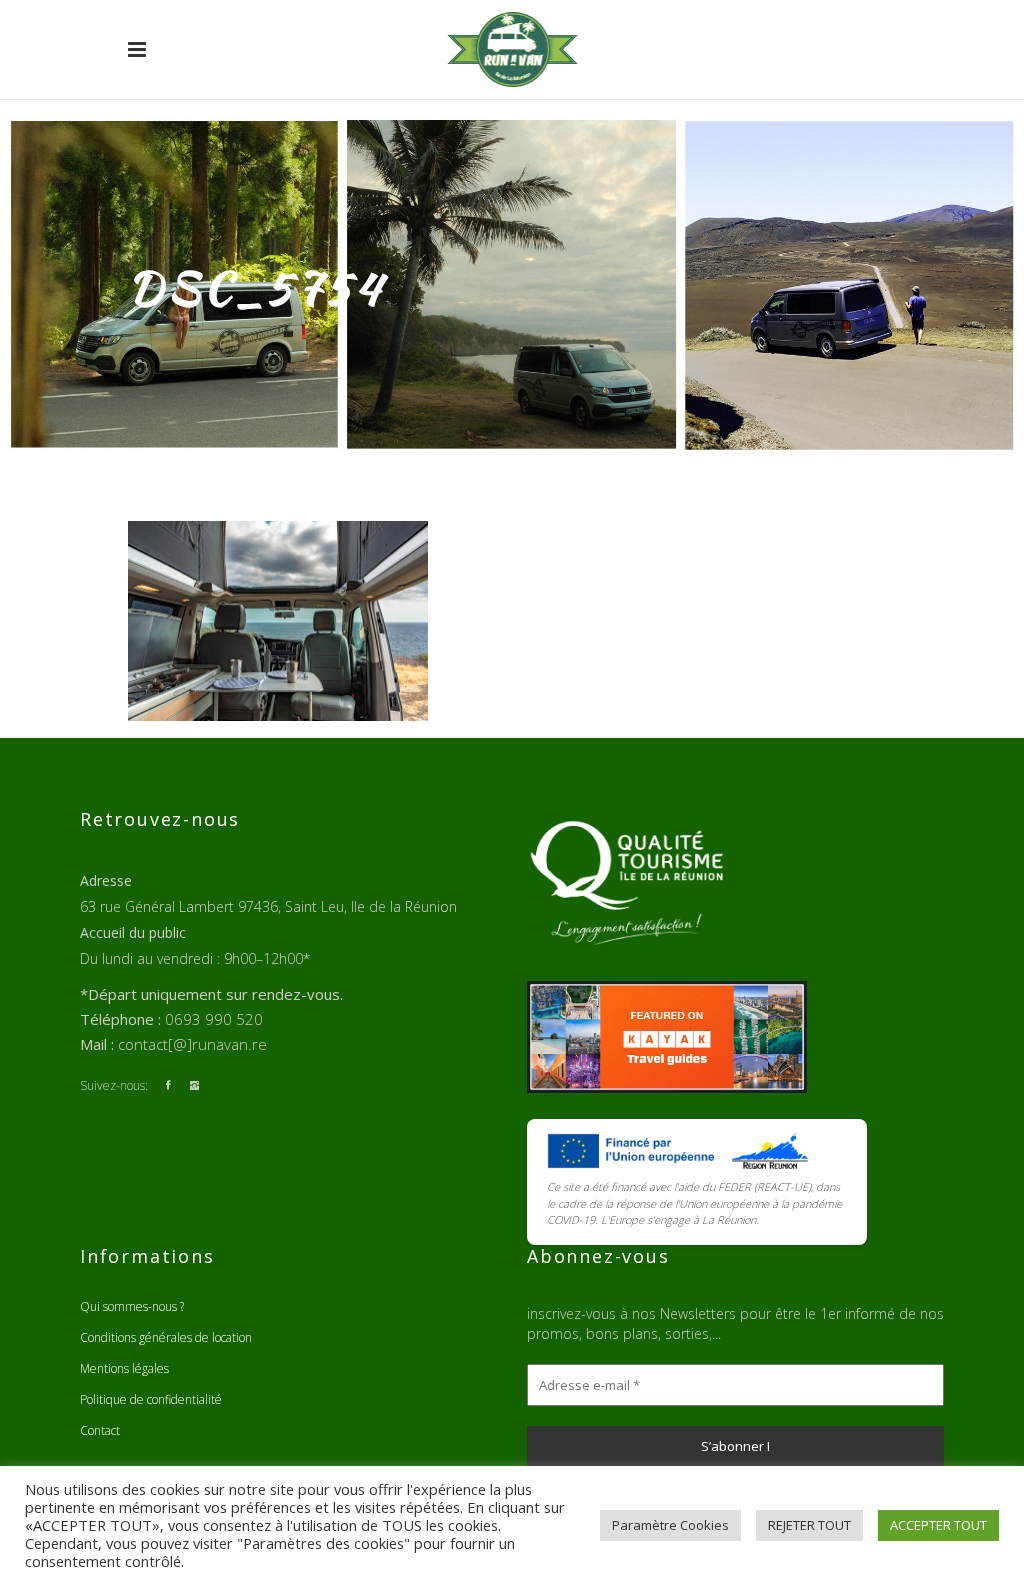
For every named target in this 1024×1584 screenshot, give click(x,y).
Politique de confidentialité (151, 1399)
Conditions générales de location (166, 1337)
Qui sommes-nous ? (132, 1306)
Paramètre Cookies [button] (670, 1525)
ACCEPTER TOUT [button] (938, 1525)
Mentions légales (124, 1368)
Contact (100, 1430)
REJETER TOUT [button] (809, 1525)
